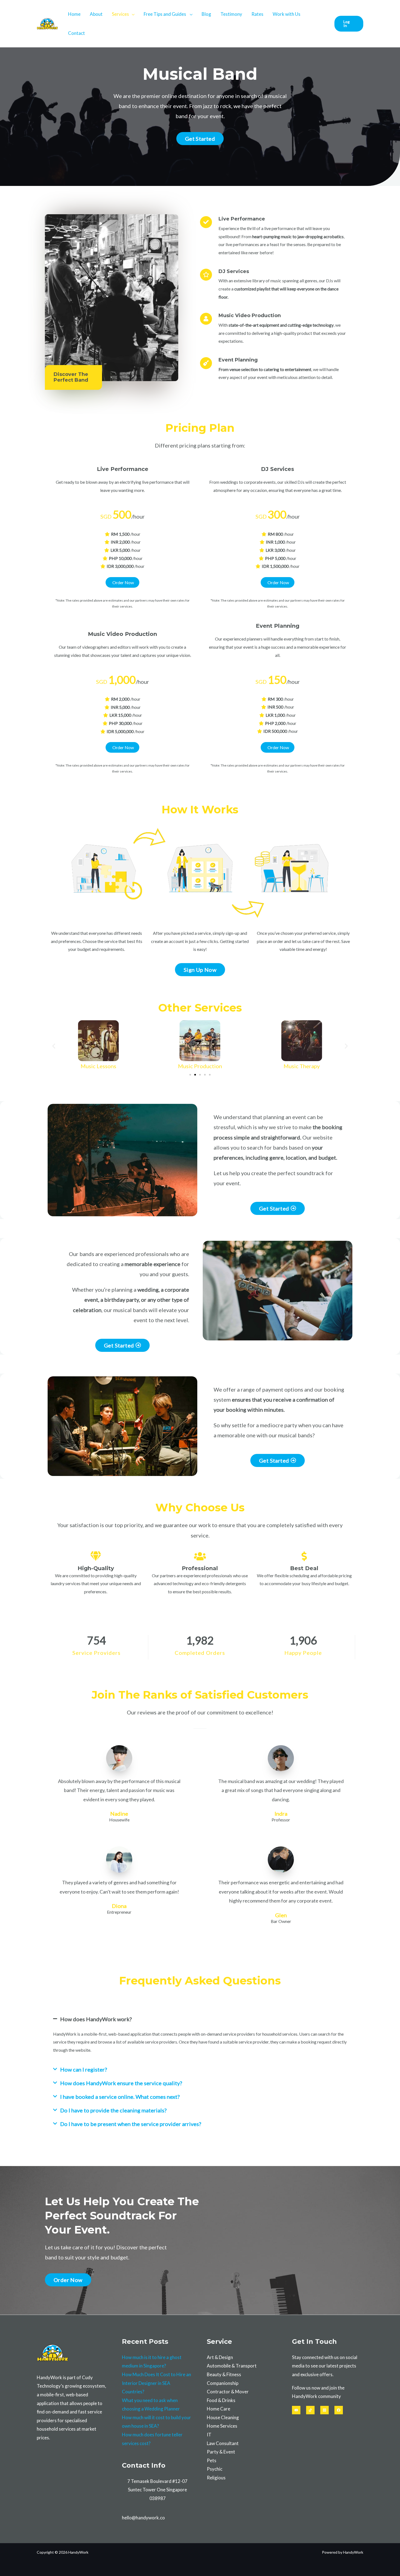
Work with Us (287, 14)
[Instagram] (324, 2410)
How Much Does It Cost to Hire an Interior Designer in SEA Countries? (156, 2383)
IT (209, 2435)
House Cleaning (223, 2417)
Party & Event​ (221, 2452)
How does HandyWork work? (96, 2019)
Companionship (223, 2383)
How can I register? (84, 2069)
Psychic (215, 2469)
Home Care (219, 2409)
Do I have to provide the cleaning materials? (113, 2110)
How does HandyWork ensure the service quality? (121, 2083)
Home (74, 14)
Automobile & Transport (232, 2366)
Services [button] (120, 14)
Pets (212, 2460)
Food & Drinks (221, 2400)
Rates (257, 14)
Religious (216, 2478)
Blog (206, 14)
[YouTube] (296, 2410)
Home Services (222, 2426)
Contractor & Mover (228, 2392)
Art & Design (220, 2357)
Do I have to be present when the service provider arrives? (131, 2124)
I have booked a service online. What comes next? (120, 2097)
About (96, 14)
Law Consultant (223, 2443)
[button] (349, 24)
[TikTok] (310, 2410)
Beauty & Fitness (224, 2374)
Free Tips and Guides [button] (165, 14)
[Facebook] (339, 2410)
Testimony (231, 14)
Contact (76, 33)
